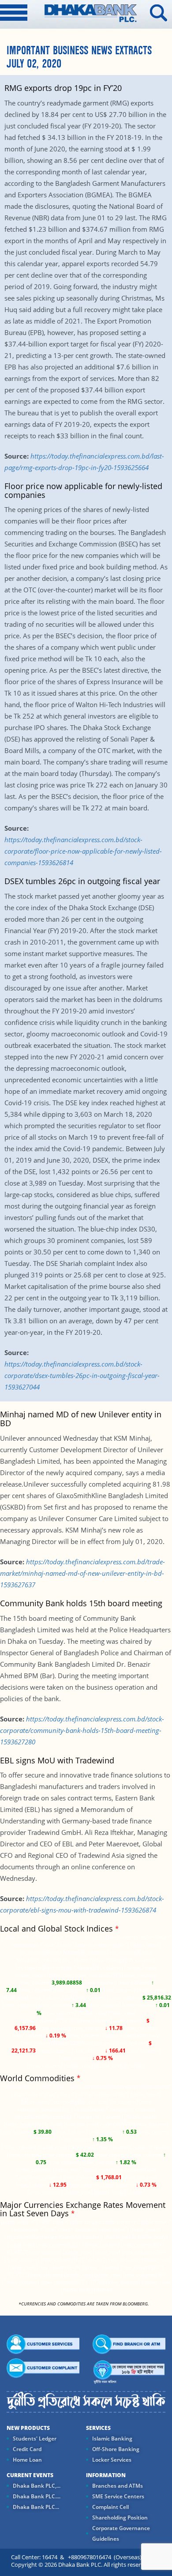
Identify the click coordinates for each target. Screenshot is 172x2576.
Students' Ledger (35, 2439)
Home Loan (27, 2460)
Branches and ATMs (118, 2486)
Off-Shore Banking (116, 2449)
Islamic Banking (112, 2439)
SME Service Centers (118, 2496)
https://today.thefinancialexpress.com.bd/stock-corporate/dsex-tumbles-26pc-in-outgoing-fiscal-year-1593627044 (82, 1375)
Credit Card (27, 2449)
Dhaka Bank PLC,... (37, 2486)
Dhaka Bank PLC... (36, 2507)
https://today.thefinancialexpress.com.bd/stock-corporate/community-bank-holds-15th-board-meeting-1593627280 (82, 1730)
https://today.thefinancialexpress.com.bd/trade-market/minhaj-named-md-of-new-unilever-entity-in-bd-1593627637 (82, 1573)
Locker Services (112, 2460)
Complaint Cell (110, 2507)
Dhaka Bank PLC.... (37, 2496)
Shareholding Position (120, 2518)
